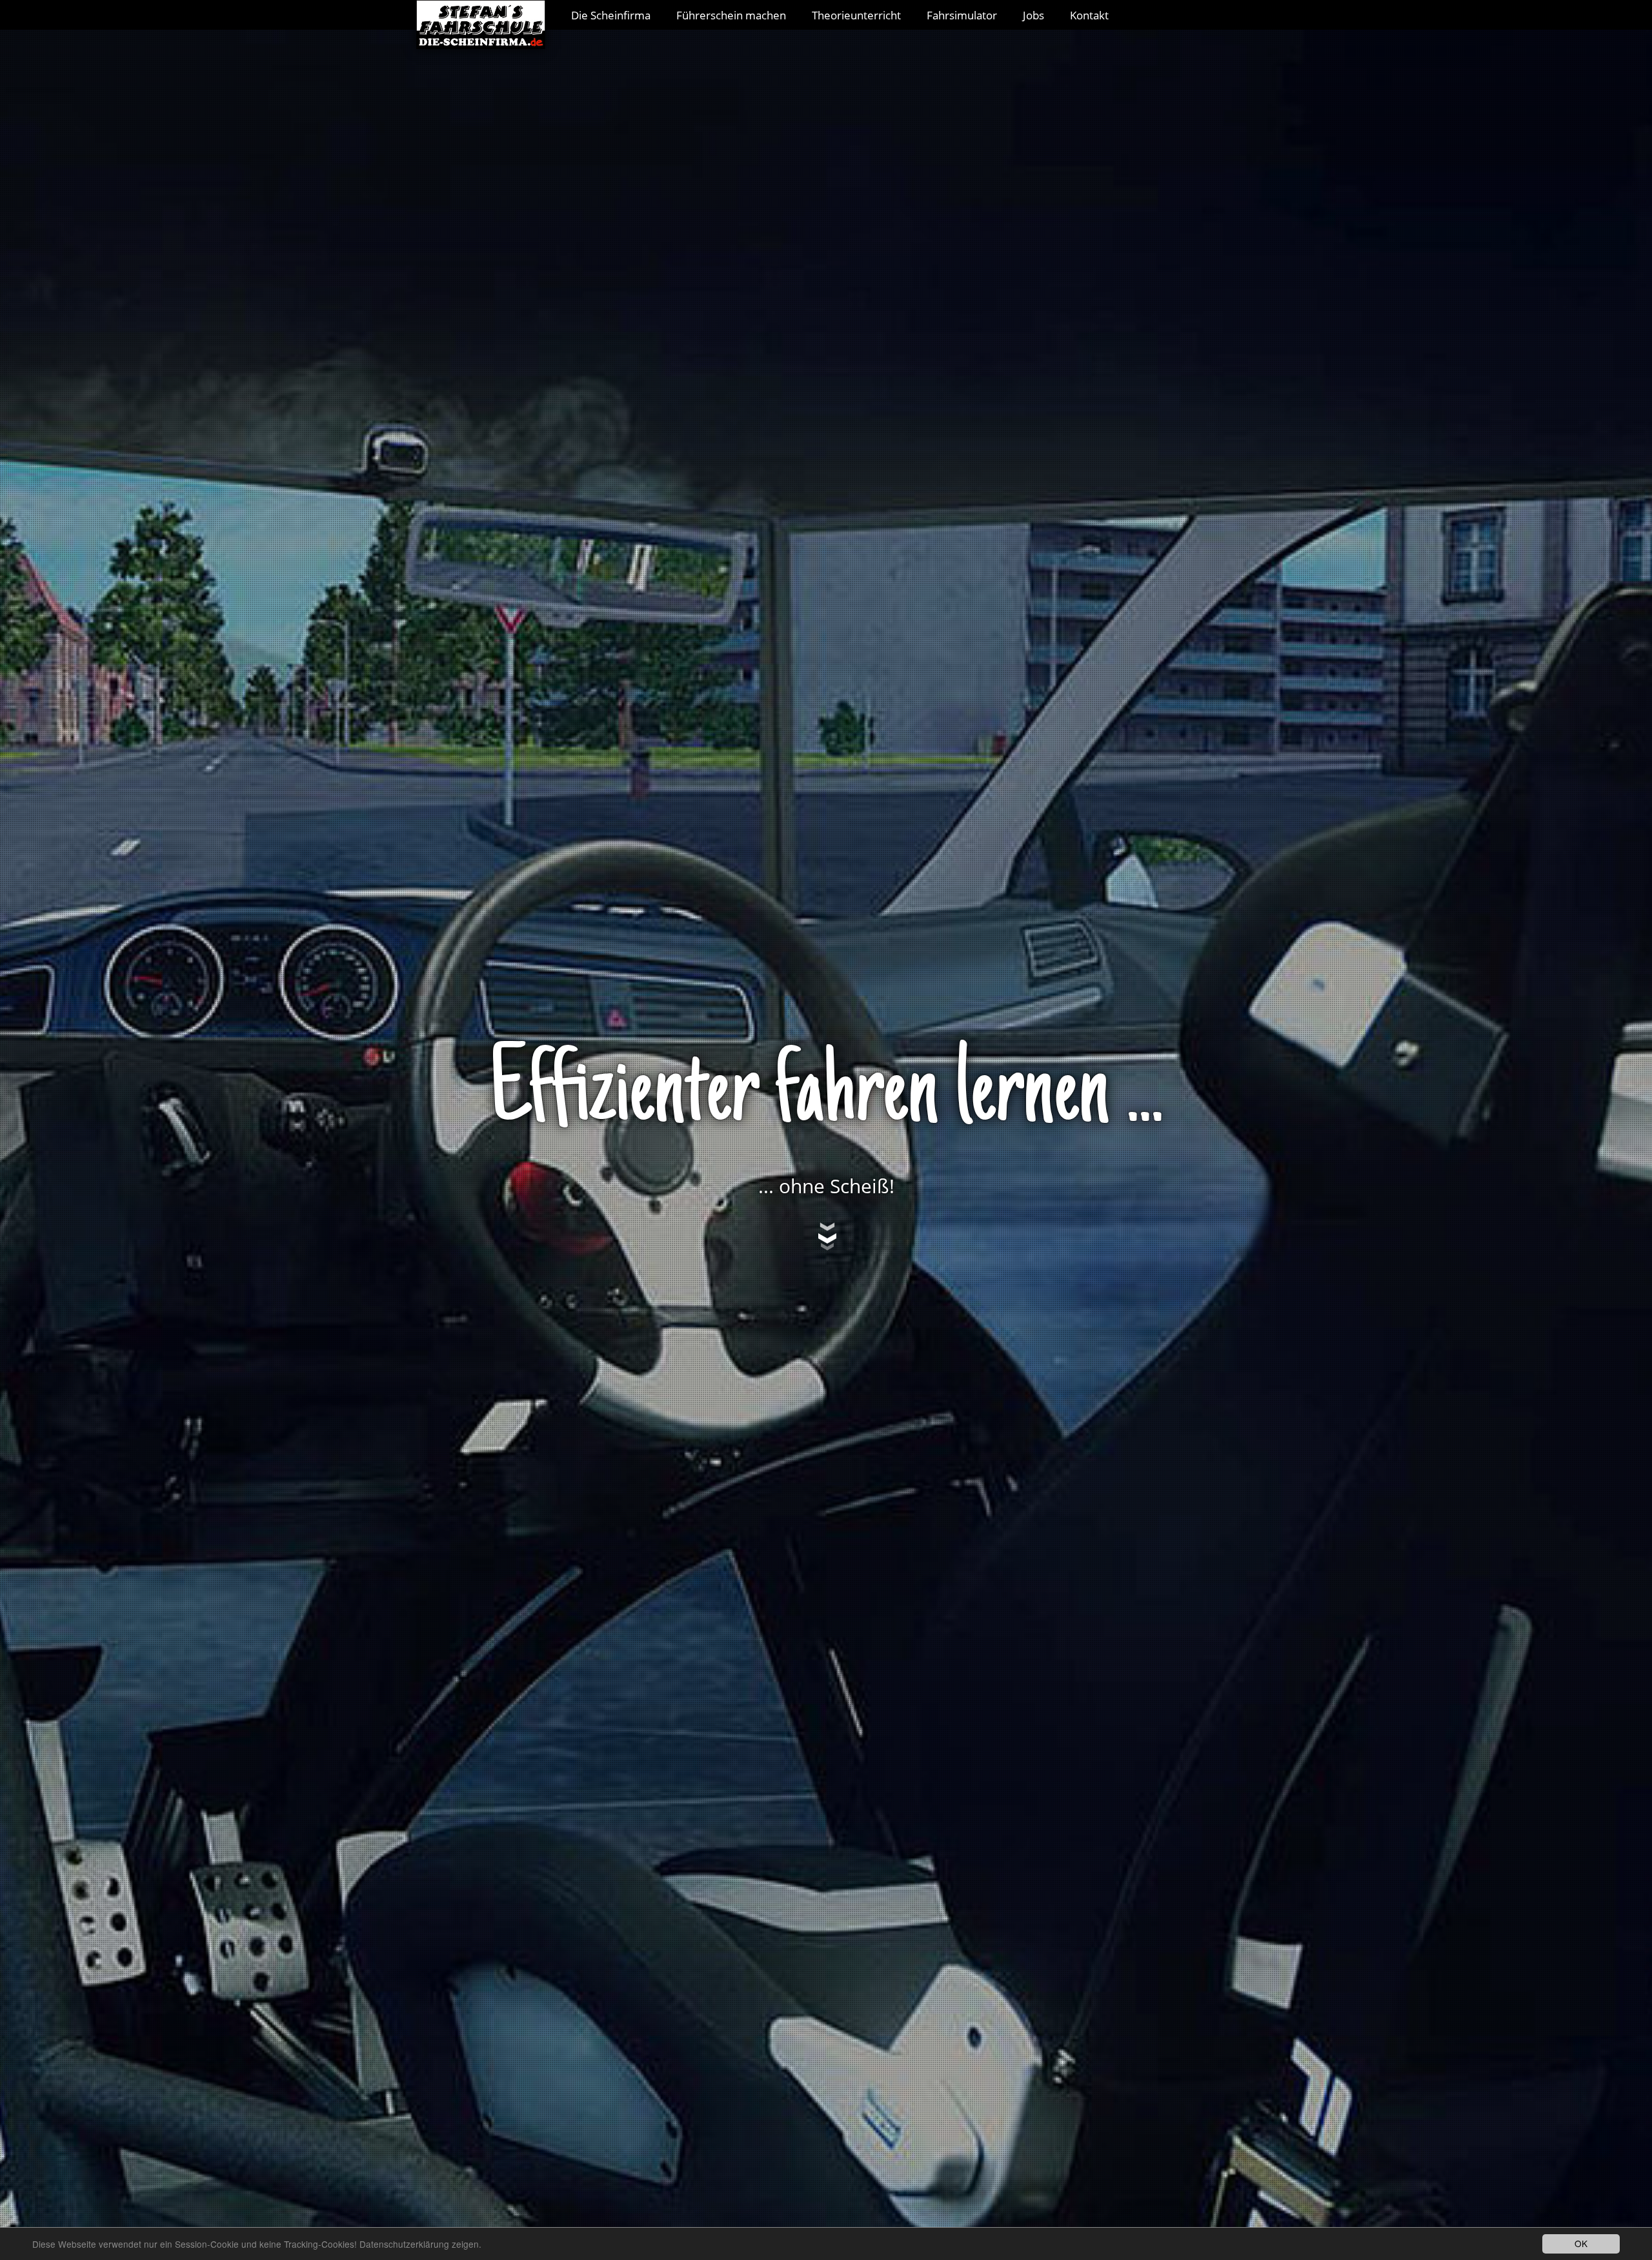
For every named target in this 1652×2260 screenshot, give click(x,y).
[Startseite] (487, 15)
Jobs (1033, 15)
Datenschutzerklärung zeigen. (420, 2244)
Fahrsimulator (962, 15)
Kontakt (1089, 15)
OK (1581, 2243)
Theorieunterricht (856, 15)
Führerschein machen (731, 15)
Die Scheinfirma (611, 15)
